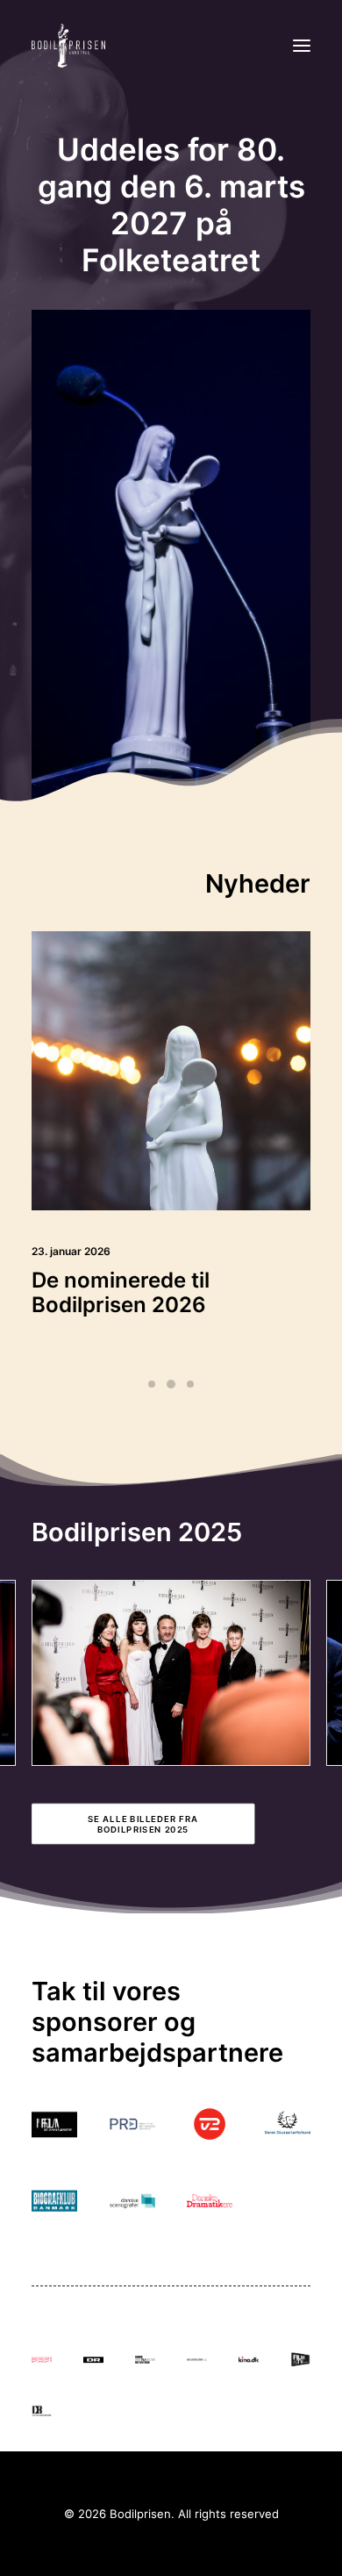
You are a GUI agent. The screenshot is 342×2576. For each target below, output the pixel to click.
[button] (302, 46)
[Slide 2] (171, 1384)
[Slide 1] (152, 1384)
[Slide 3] (190, 1384)
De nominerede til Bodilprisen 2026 (121, 1293)
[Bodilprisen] (68, 46)
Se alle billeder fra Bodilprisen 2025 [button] (145, 1824)
